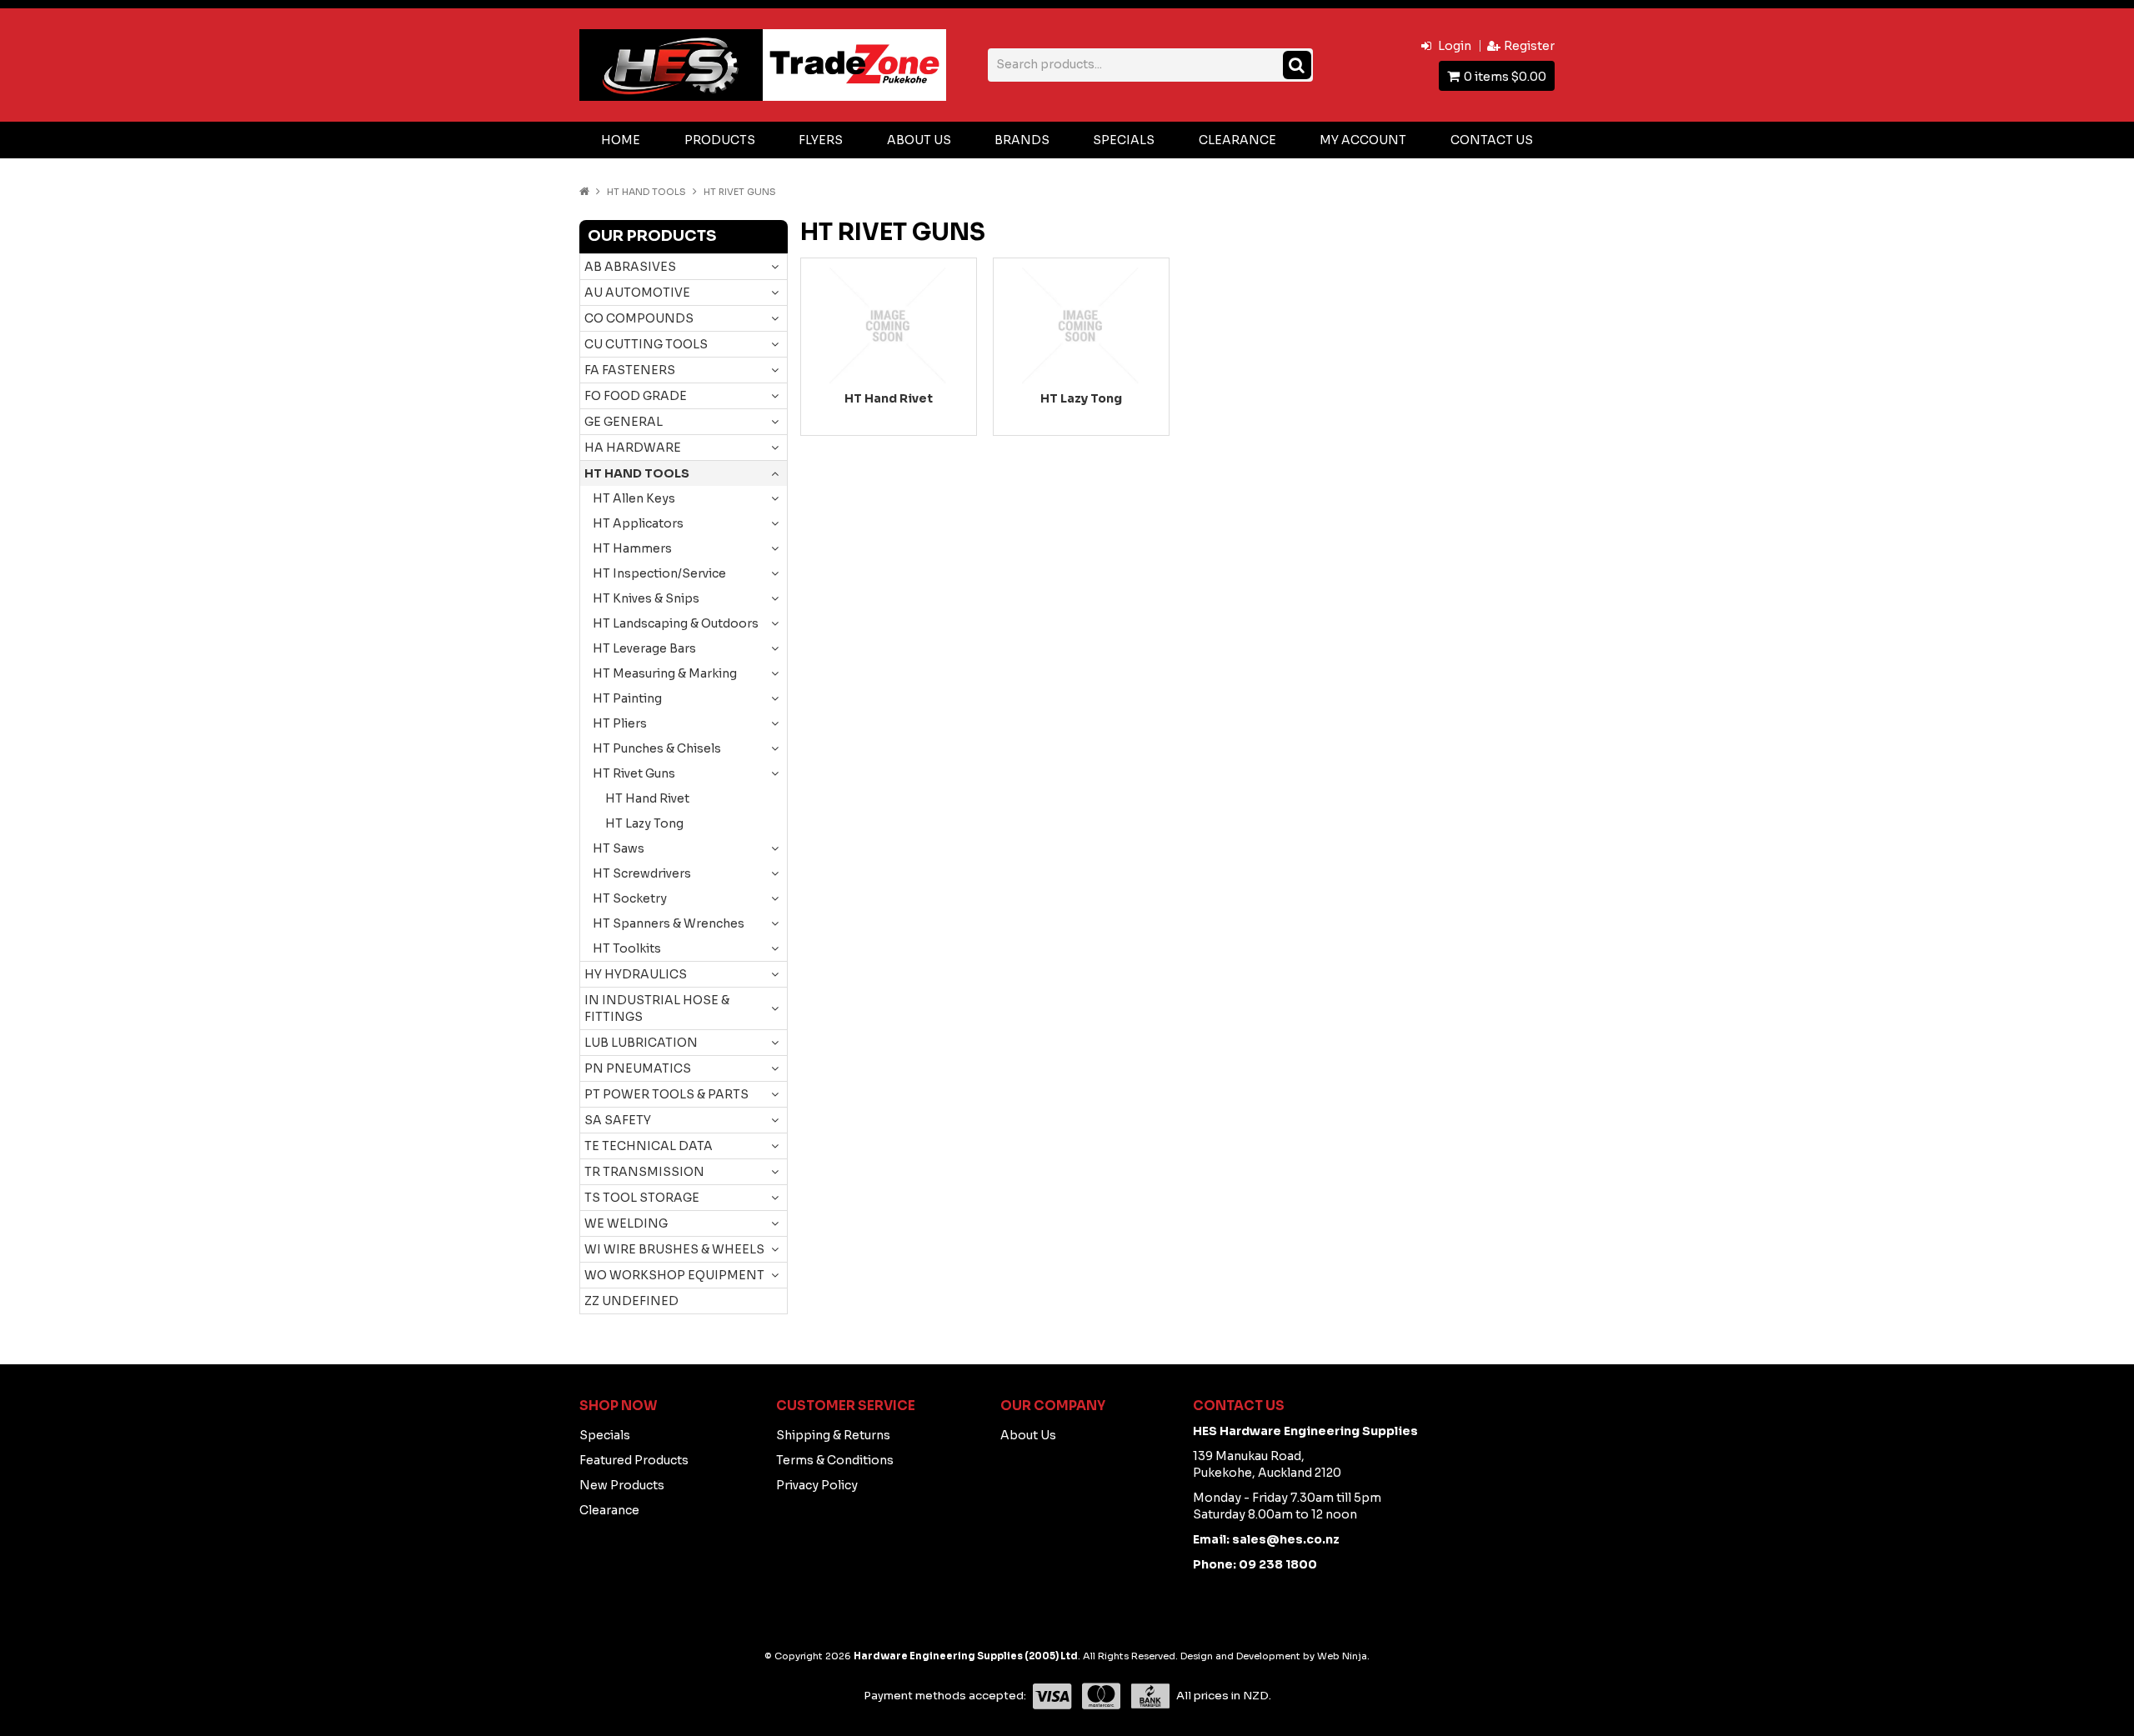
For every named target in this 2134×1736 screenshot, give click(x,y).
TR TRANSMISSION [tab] (644, 1172)
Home (621, 140)
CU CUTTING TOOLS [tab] (646, 344)
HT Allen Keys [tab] (634, 498)
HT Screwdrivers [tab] (642, 873)
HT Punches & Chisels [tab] (657, 748)
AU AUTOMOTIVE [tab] (637, 293)
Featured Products (634, 1460)
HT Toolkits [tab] (627, 948)
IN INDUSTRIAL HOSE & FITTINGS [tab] (657, 1008)
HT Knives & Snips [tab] (646, 598)
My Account (1363, 140)
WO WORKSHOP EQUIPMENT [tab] (674, 1275)
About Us (919, 140)
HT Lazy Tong (644, 823)
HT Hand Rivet (647, 798)
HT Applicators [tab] (638, 523)
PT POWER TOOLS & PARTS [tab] (666, 1094)
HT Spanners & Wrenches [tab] (669, 923)
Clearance (1237, 140)
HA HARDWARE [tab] (633, 448)
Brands (1022, 140)
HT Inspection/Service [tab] (659, 573)
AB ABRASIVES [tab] (630, 267)
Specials (1124, 140)
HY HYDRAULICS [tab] (636, 974)
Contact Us (1492, 140)
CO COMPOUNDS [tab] (639, 318)
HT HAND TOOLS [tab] (637, 473)
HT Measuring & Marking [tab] (665, 673)
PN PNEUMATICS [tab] (638, 1068)
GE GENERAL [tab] (624, 422)
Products (720, 140)
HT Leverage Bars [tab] (644, 648)
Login (1455, 46)
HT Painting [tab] (627, 698)
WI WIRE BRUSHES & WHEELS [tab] (674, 1249)
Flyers (821, 140)
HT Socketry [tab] (630, 898)
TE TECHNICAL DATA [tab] (649, 1146)
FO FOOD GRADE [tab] (636, 396)
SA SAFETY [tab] (618, 1120)
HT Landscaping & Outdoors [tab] (676, 623)
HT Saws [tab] (619, 848)
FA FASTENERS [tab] (630, 370)
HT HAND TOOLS (646, 192)
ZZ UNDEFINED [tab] (631, 1301)
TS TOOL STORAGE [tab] (642, 1198)
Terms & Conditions (835, 1460)
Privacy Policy (817, 1485)
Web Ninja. (1343, 1656)
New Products (622, 1485)
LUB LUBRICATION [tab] (641, 1043)
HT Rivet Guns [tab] (634, 773)
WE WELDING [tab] (626, 1223)
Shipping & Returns (833, 1435)
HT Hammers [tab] (632, 548)
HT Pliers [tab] (620, 723)
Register (1529, 46)
